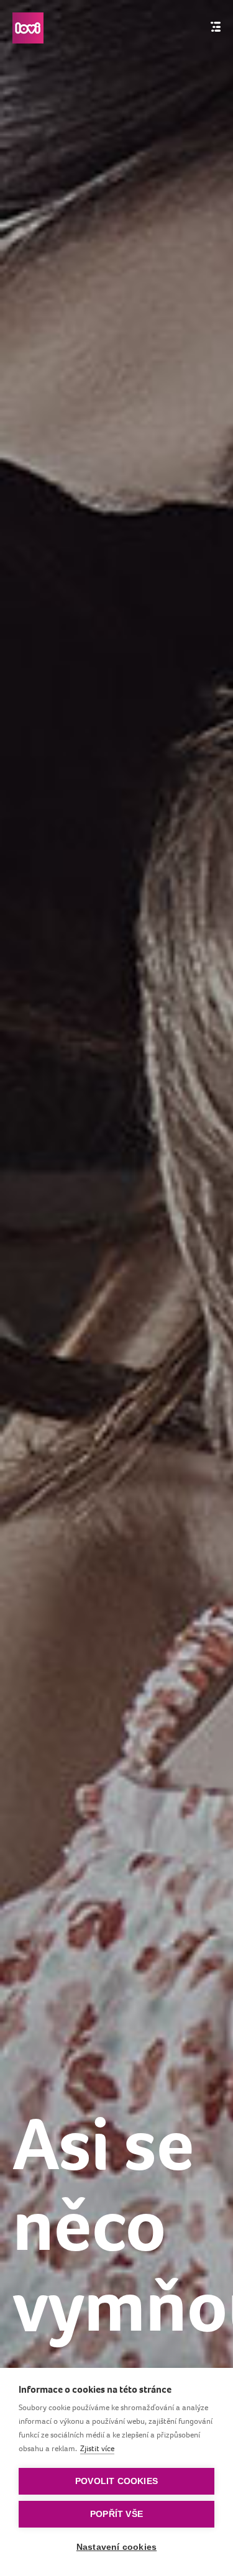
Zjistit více (97, 2448)
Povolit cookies (116, 2481)
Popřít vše (116, 2514)
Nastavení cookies (116, 2547)
